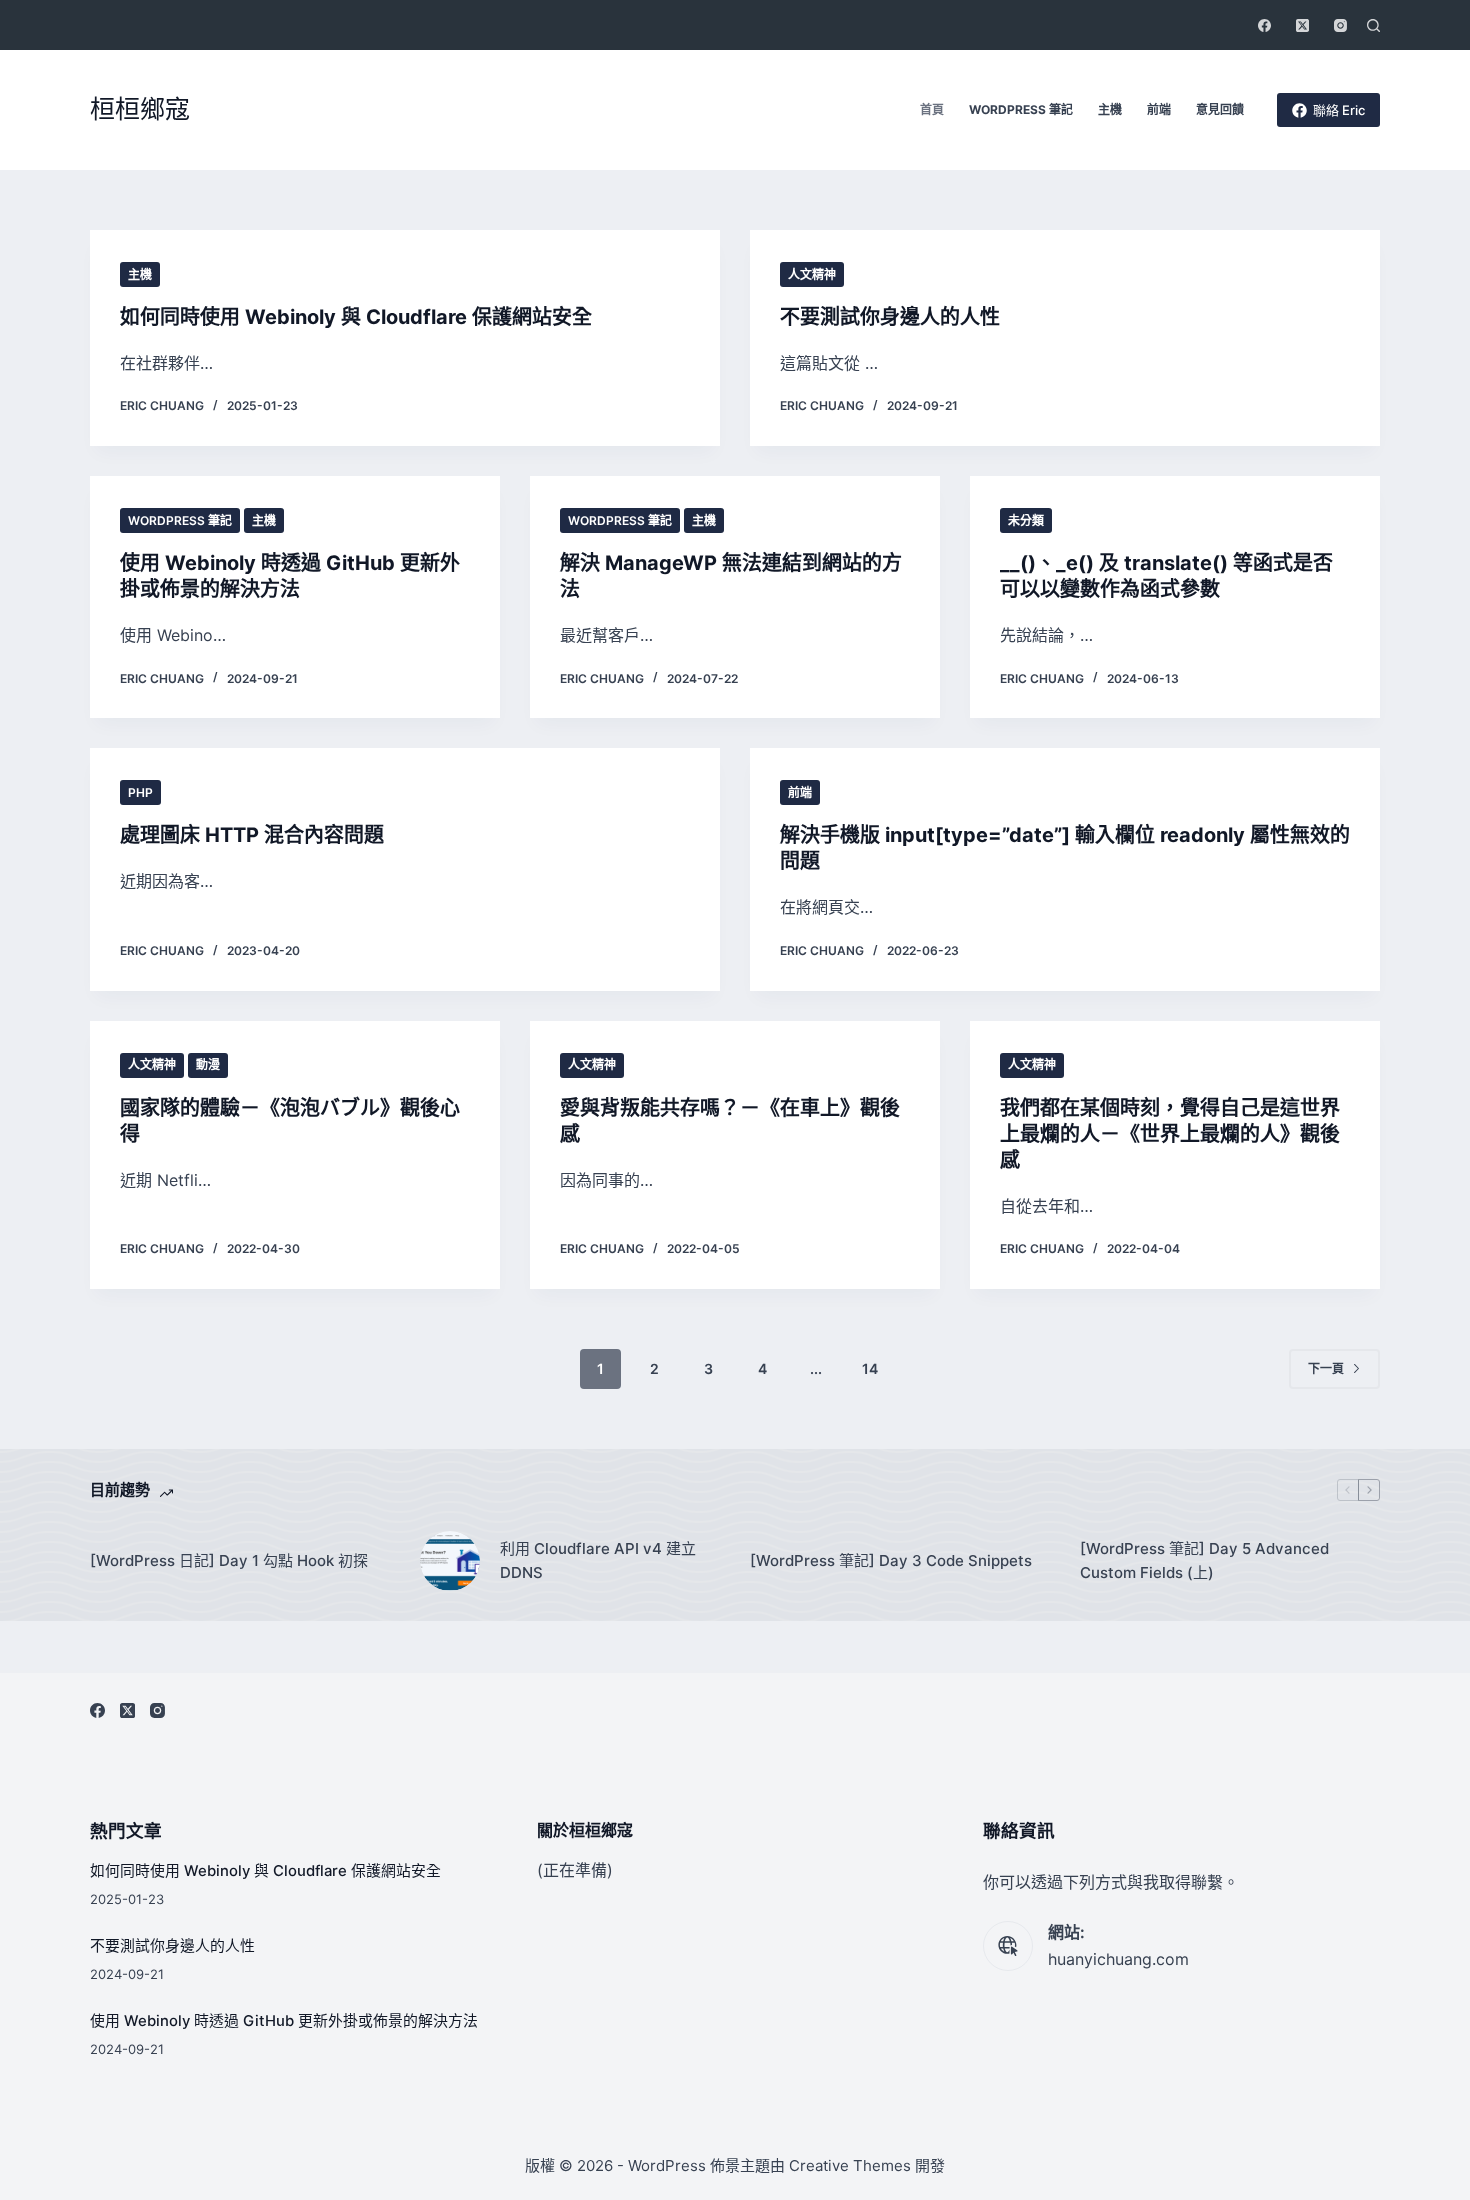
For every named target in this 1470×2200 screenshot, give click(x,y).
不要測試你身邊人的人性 (890, 317)
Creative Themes (850, 2165)
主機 (1110, 109)
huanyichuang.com (1118, 1959)
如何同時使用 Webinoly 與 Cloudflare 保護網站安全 (356, 317)
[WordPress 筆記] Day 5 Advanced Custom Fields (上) (1204, 1561)
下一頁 (1326, 1368)
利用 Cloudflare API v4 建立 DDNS (598, 1561)
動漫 (208, 1064)
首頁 (932, 109)
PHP (140, 792)
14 (870, 1368)
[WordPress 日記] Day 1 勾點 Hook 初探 (229, 1560)
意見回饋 (1220, 109)
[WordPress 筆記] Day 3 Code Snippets (891, 1560)
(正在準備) (575, 1870)
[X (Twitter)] (1302, 25)
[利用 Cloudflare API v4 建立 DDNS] (450, 1561)
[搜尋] (1373, 25)
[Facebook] (1264, 25)
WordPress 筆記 (1021, 109)
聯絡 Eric (1339, 110)
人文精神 (812, 274)
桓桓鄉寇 (140, 109)
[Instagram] (1340, 25)
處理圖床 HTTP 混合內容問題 (252, 835)
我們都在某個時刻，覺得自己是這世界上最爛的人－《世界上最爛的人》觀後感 (1170, 1134)
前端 (1159, 109)
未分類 (1026, 520)
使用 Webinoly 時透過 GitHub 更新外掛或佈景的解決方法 (284, 2021)
